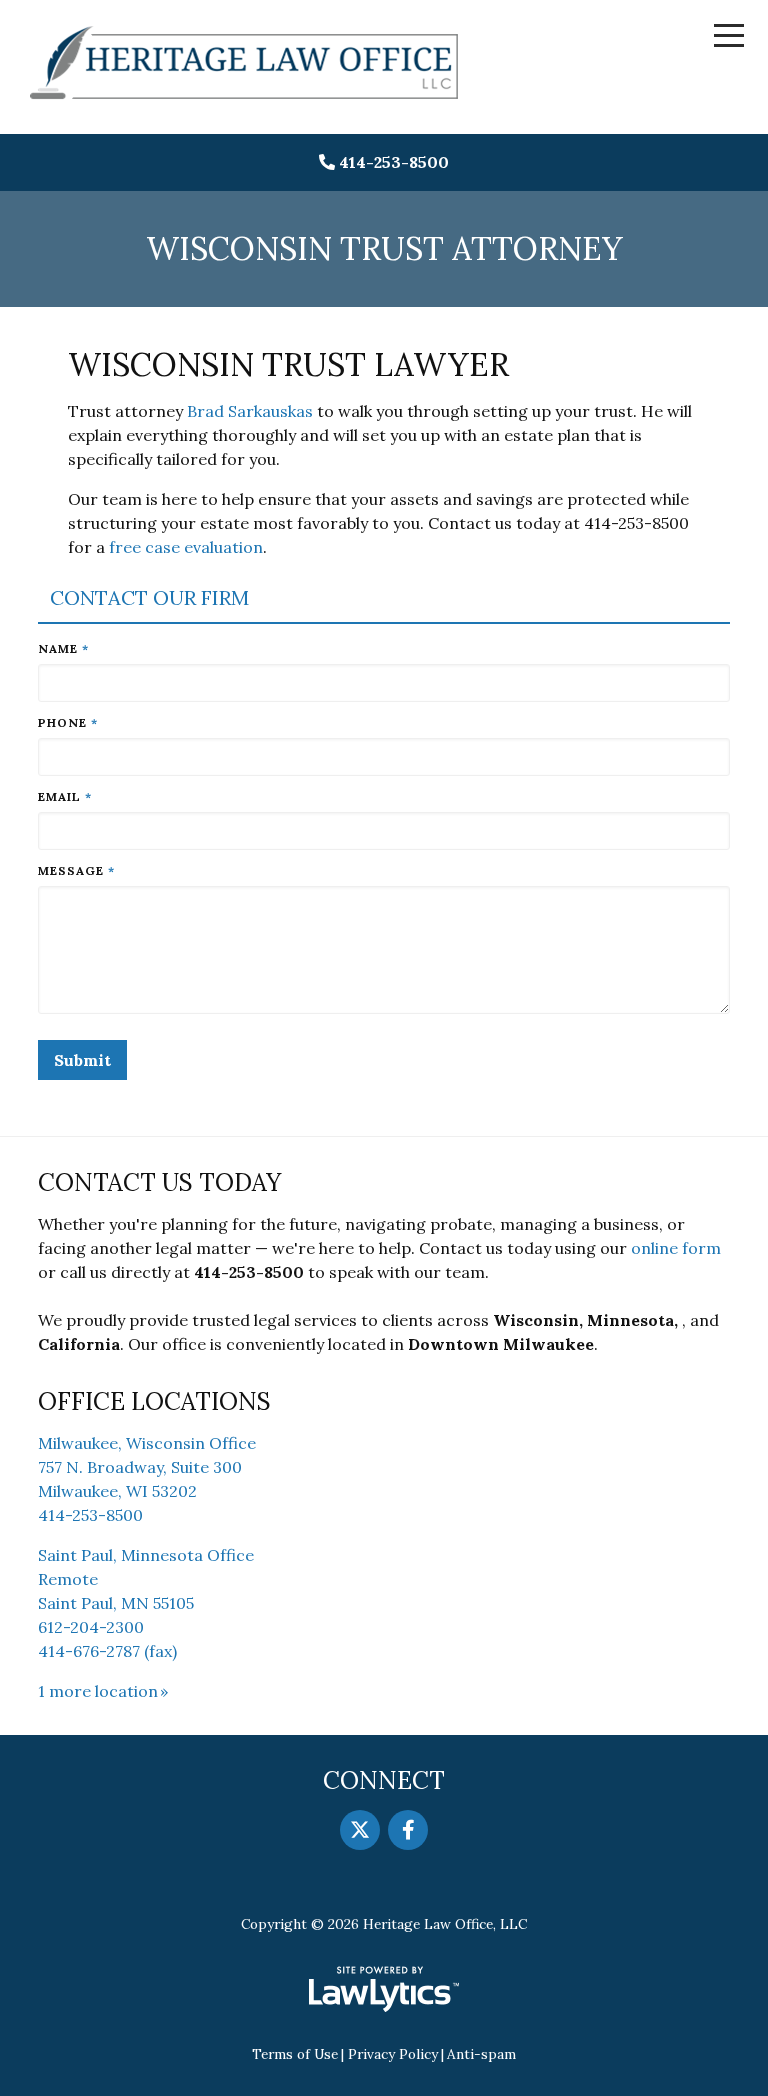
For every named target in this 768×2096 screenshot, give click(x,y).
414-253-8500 (394, 162)
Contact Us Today (159, 1182)
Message (76, 870)
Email (65, 796)
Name (63, 648)
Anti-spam (481, 2054)
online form (676, 1248)
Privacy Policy (393, 2054)
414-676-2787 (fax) (107, 1651)
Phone (68, 722)
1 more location (98, 1691)
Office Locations (154, 1401)
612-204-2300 (91, 1627)
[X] (360, 1830)
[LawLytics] (384, 1989)
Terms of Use (295, 2054)
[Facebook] (408, 1830)
